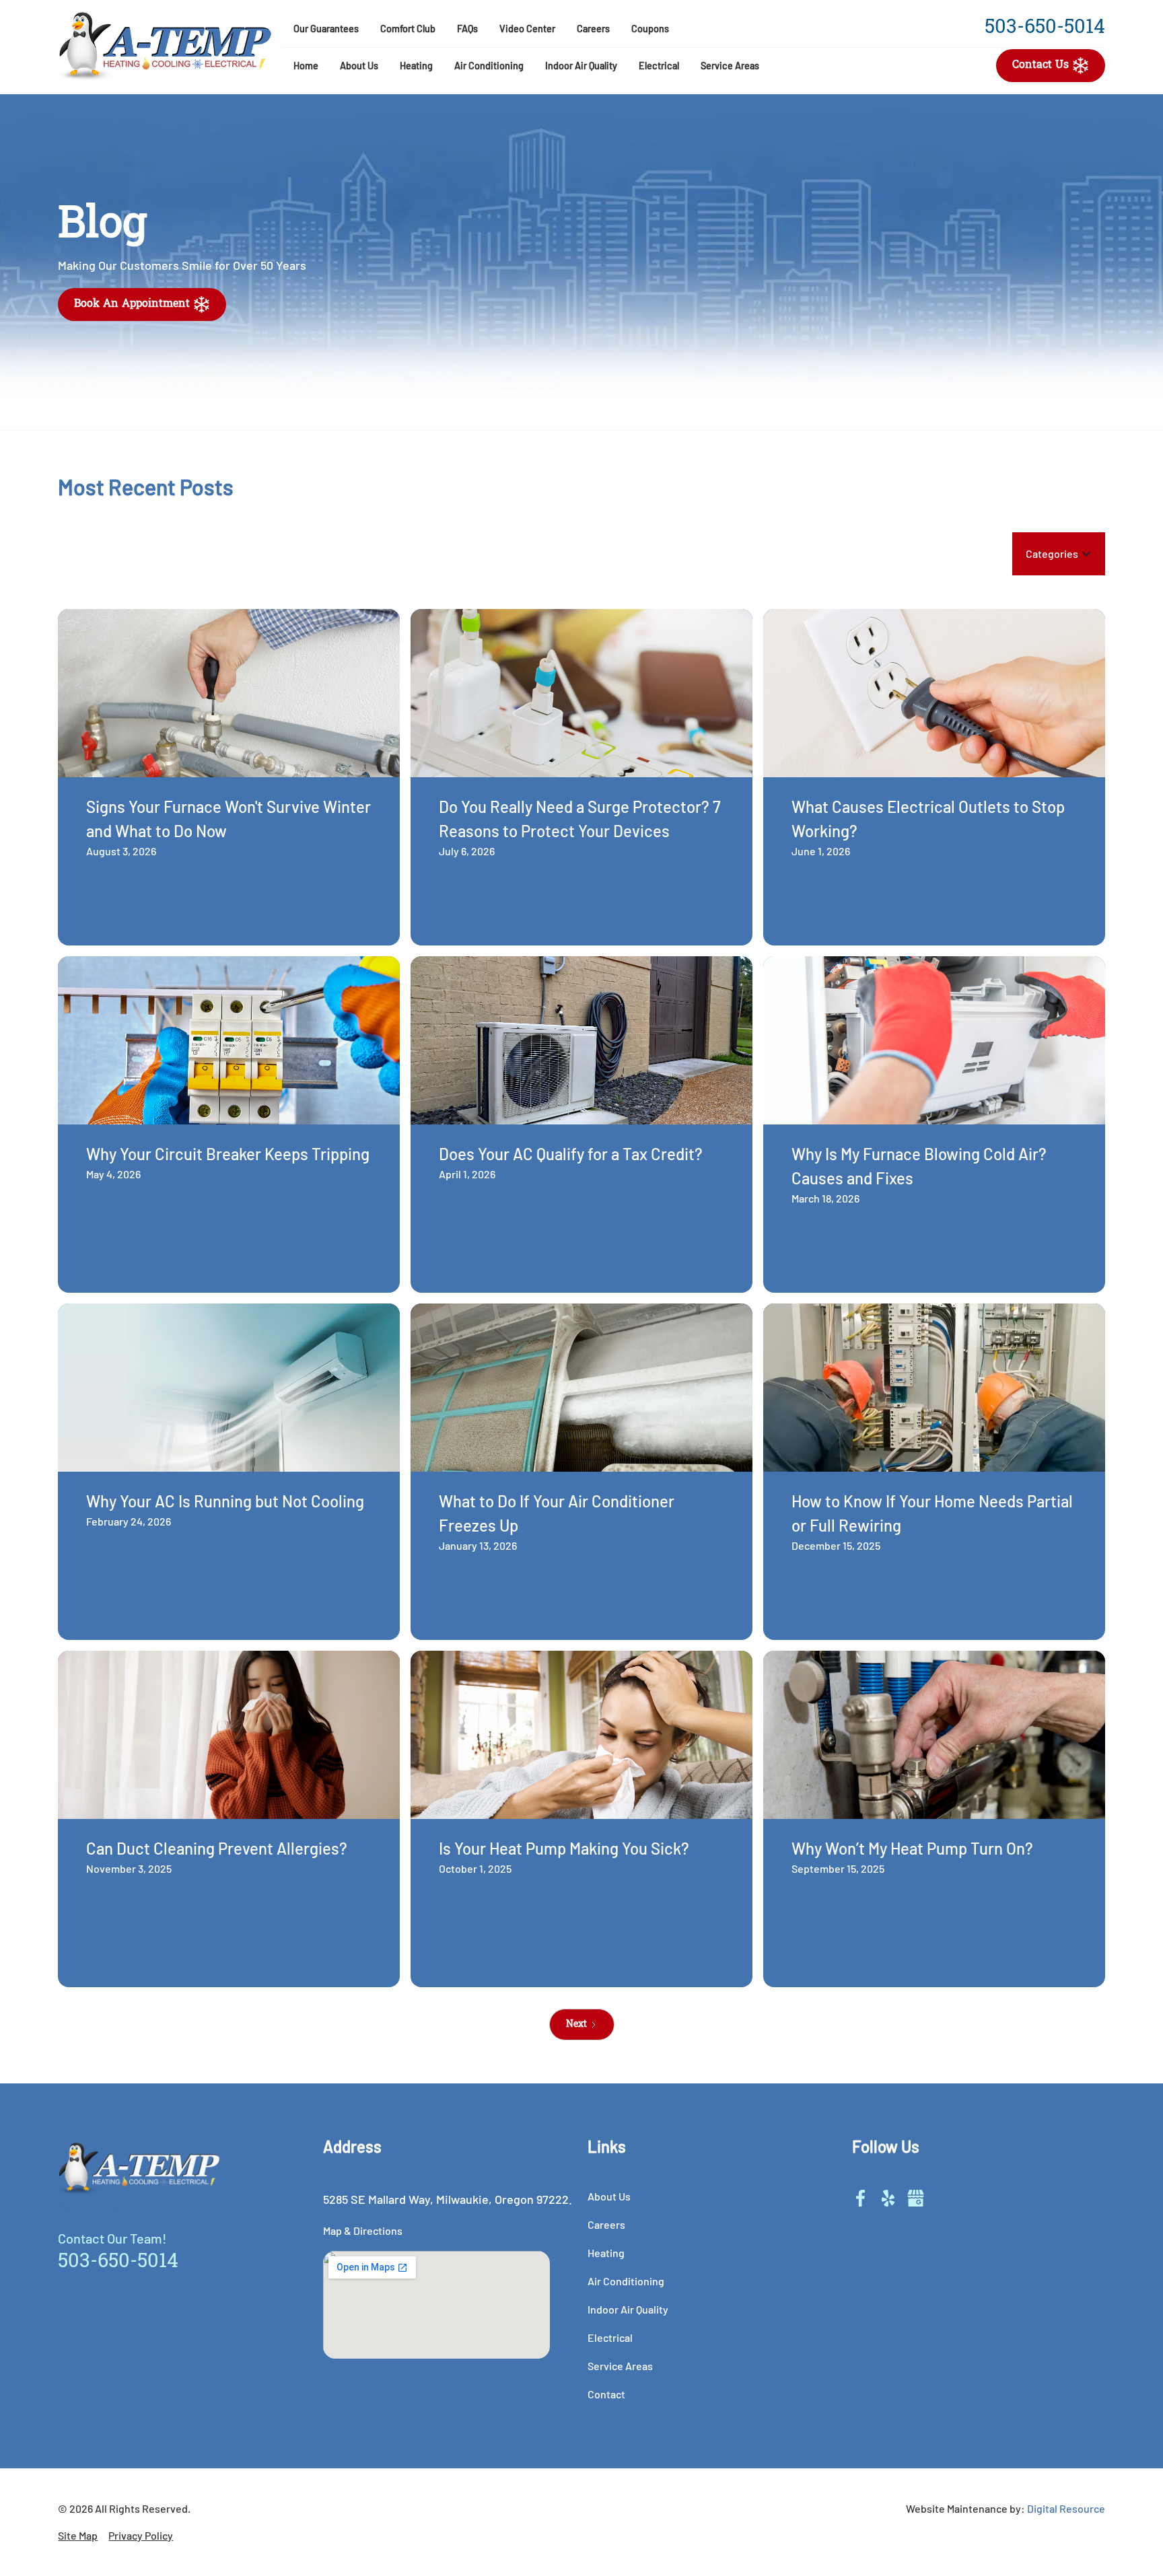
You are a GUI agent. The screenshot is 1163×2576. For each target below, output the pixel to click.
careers (593, 29)
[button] (359, 66)
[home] (165, 47)
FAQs (467, 29)
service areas (730, 66)
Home (306, 66)
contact (606, 2394)
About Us (359, 66)
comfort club (408, 29)
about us (609, 2196)
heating (416, 66)
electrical (659, 66)
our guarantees (326, 29)
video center (527, 29)
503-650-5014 (1045, 28)
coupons (650, 29)
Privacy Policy (141, 2535)
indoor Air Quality (581, 66)
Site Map (78, 2535)
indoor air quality (628, 2309)
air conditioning (489, 66)
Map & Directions (363, 2230)
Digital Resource (1066, 2508)
